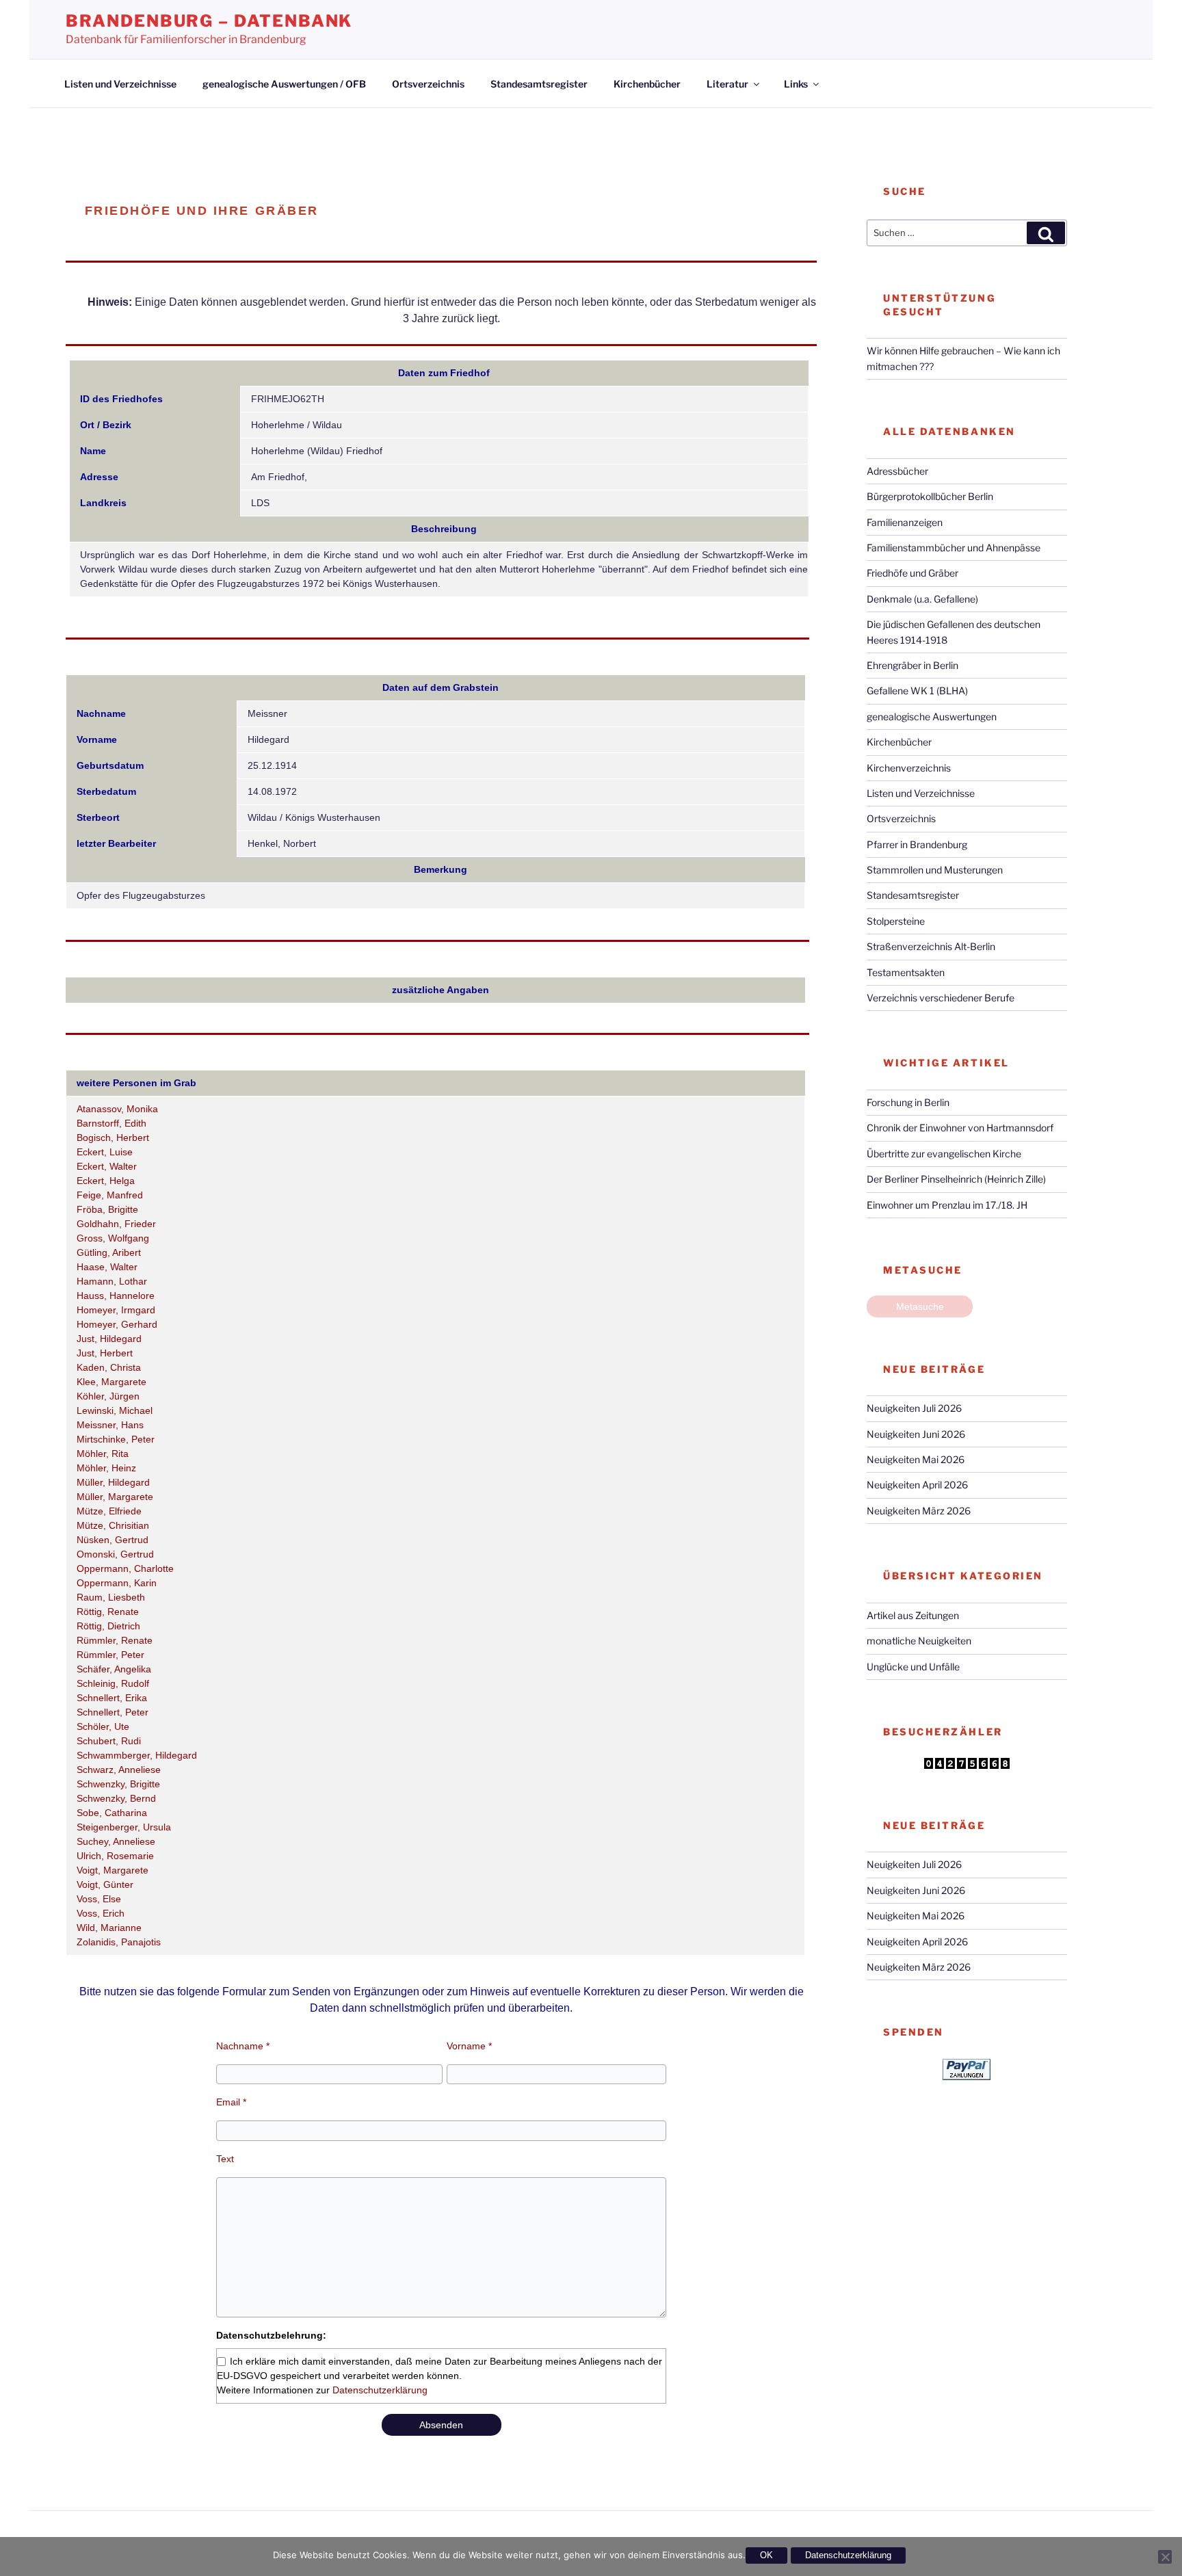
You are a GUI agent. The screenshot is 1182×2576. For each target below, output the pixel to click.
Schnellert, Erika (112, 1698)
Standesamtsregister (539, 84)
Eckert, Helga (106, 1181)
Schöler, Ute (103, 1726)
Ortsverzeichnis (428, 84)
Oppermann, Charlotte (125, 1568)
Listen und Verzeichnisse (120, 84)
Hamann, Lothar (112, 1281)
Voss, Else (99, 1899)
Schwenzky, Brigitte (118, 1784)
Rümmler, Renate (115, 1640)
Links (796, 84)
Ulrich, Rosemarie (115, 1856)
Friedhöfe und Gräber (912, 573)
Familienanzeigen (905, 522)
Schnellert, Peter (113, 1712)
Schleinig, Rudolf (113, 1683)
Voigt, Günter (105, 1884)
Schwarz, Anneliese (119, 1770)
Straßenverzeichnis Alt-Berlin (931, 946)
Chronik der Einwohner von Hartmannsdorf (960, 1128)
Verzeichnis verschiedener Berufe (941, 998)
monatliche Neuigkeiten (919, 1641)
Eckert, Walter (107, 1166)
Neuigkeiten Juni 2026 (916, 1434)
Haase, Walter (107, 1267)
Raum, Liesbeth (111, 1597)
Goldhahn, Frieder (116, 1224)
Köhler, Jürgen (108, 1396)
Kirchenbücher (647, 84)
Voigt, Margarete (113, 1870)
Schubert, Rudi (109, 1741)
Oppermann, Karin (117, 1583)
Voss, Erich (101, 1913)
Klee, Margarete (111, 1382)
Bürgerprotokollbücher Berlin (930, 496)
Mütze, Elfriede (109, 1511)
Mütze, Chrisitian (113, 1525)
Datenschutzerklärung (380, 2390)
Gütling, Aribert (109, 1252)
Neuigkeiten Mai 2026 (916, 1459)
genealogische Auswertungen (932, 717)
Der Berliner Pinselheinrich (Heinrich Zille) (956, 1179)
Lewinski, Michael (115, 1410)
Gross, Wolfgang (113, 1238)
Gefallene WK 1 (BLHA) (917, 691)
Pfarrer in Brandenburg (917, 844)
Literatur (727, 84)
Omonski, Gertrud (115, 1554)
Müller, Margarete (115, 1497)
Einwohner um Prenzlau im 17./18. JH (947, 1205)
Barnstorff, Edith (111, 1123)
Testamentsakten (906, 972)
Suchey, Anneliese (116, 1841)
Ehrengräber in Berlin (912, 665)
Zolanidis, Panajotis (119, 1942)
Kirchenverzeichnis (909, 768)
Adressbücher (897, 471)
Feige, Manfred (110, 1195)
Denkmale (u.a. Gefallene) (922, 599)
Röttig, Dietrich (108, 1626)
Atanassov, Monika (117, 1109)
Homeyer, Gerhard (117, 1324)
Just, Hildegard (109, 1339)
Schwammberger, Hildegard (137, 1755)
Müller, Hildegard (113, 1482)
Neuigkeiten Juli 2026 (914, 1408)
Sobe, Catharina (112, 1813)
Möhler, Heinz (106, 1468)
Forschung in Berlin (908, 1102)
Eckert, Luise (105, 1152)
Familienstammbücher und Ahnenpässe (954, 548)
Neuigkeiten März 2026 (919, 1511)
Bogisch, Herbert (113, 1138)
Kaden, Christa (109, 1367)
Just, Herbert (105, 1353)
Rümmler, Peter (110, 1655)
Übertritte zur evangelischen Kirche (944, 1154)
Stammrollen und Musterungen (935, 870)
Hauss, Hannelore (116, 1296)
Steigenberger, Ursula (124, 1827)
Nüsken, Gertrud (113, 1540)
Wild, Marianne (109, 1928)
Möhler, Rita (103, 1454)
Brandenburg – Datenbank (209, 21)
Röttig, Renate (108, 1612)
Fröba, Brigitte (107, 1209)
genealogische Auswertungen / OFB (284, 84)
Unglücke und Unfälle (913, 1667)
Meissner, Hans (110, 1425)
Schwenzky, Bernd (116, 1798)
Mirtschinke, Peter (116, 1439)
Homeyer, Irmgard (116, 1310)
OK (766, 2555)
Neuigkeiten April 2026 (917, 1485)
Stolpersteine (896, 921)
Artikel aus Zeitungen (913, 1615)
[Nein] (1165, 2557)
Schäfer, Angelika (114, 1669)
